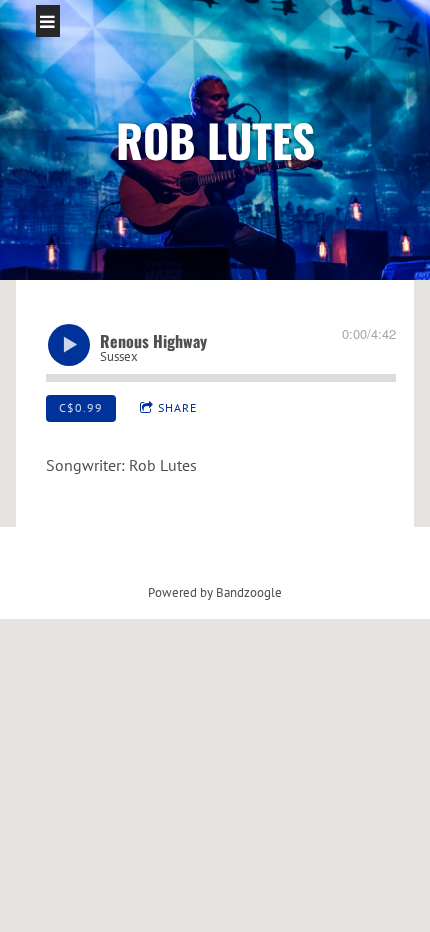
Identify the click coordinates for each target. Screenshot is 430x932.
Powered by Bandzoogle (215, 592)
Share (177, 407)
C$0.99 (81, 407)
